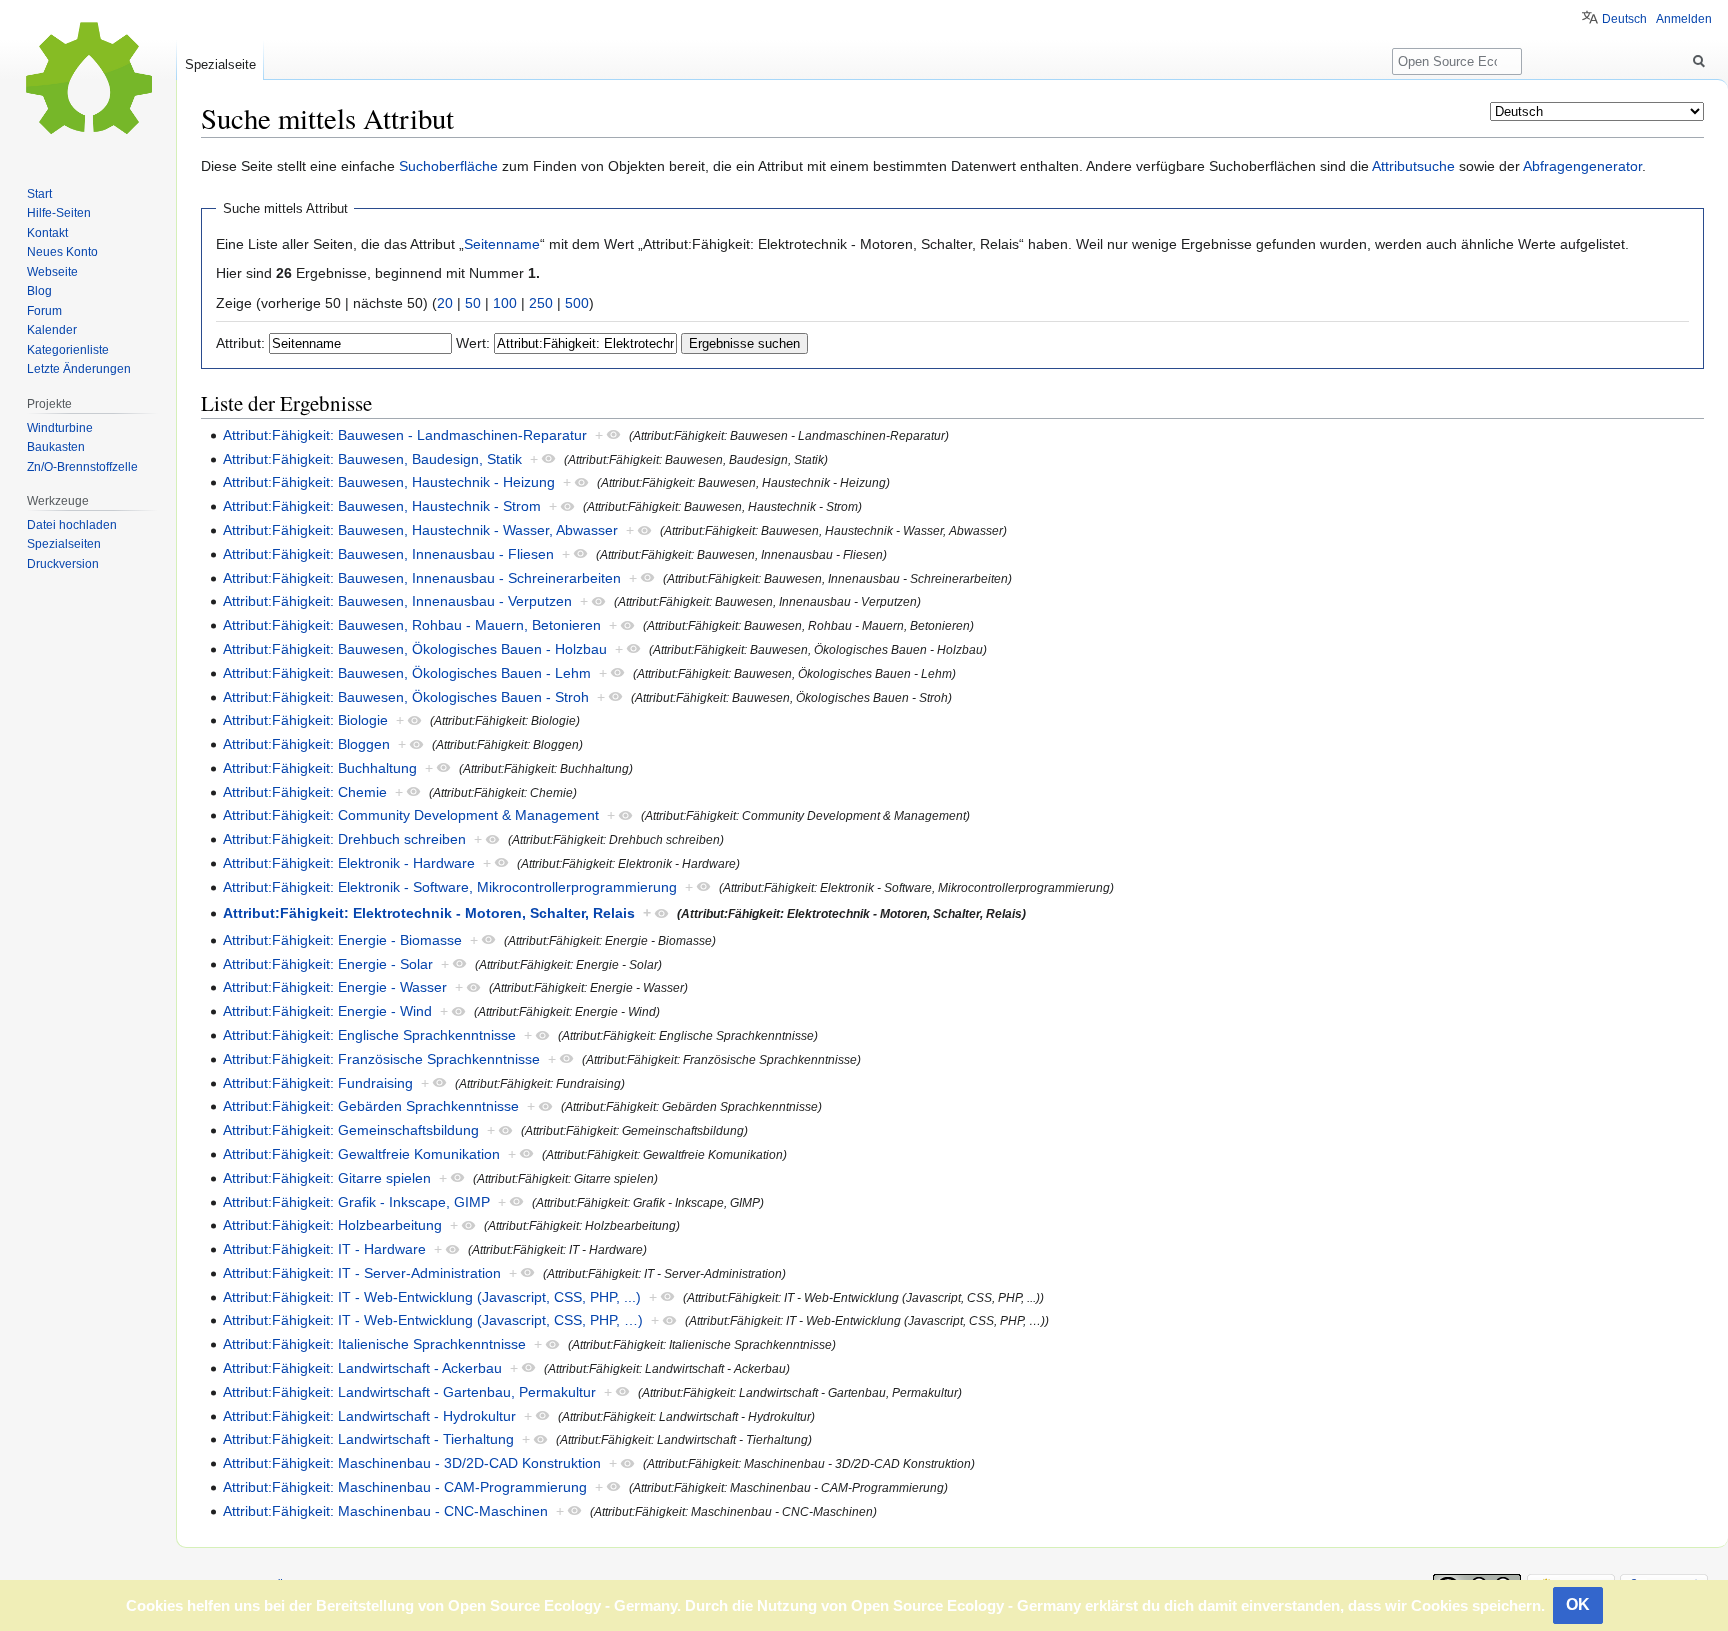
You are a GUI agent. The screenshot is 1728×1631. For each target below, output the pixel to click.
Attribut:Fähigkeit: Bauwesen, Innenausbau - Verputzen (397, 601)
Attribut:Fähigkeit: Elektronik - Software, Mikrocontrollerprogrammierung (450, 887)
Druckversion (63, 564)
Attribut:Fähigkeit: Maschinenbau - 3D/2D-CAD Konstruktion (412, 1463)
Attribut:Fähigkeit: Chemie (305, 792)
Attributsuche (1413, 166)
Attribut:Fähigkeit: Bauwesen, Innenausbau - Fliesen (388, 554)
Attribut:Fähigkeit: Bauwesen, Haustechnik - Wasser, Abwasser (420, 530)
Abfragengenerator (1582, 166)
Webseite (52, 272)
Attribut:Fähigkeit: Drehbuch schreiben (344, 839)
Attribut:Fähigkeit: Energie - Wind (327, 1011)
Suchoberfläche (448, 166)
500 (577, 303)
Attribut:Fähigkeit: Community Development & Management (411, 815)
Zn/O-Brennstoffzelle (82, 467)
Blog (39, 291)
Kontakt (47, 233)
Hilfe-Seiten (59, 213)
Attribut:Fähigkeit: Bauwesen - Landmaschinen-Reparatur (405, 435)
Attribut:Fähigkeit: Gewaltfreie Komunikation (361, 1154)
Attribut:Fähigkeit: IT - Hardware (324, 1249)
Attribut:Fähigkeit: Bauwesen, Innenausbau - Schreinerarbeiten (422, 578)
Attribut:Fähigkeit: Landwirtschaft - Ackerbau (362, 1368)
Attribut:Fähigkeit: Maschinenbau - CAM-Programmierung (405, 1487)
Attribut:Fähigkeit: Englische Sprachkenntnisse (369, 1035)
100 (505, 303)
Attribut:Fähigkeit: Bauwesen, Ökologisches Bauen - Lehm (407, 673)
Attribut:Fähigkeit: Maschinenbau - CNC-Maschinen (385, 1511)
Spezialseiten (64, 544)
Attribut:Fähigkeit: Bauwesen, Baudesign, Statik (372, 459)
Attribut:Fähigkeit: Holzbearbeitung (332, 1225)
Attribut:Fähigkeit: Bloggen (306, 744)
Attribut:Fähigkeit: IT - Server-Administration (362, 1273)
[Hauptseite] (88, 80)
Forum (44, 311)
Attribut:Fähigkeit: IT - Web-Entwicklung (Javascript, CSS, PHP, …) (433, 1320)
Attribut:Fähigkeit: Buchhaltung (320, 768)
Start (39, 194)
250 (541, 303)
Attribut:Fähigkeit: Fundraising (318, 1083)
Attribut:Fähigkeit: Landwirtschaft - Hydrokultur (369, 1416)
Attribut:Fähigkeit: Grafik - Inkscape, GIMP (356, 1202)
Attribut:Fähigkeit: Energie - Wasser (335, 987)
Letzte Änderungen (79, 369)
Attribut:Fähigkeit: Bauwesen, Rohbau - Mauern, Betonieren (412, 625)
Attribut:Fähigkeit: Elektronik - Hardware (349, 863)
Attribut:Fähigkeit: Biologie (305, 720)
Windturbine (60, 428)
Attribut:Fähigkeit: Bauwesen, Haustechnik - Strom (382, 506)
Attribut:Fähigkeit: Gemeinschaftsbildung (351, 1130)
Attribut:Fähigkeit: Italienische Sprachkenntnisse (374, 1344)
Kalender (52, 330)
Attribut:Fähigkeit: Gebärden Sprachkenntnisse (371, 1106)
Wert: (473, 343)
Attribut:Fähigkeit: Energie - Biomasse (342, 940)
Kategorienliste (68, 350)
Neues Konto (62, 252)
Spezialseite (220, 64)
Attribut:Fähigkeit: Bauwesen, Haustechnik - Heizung (389, 482)
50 (473, 303)
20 (445, 303)
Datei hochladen (72, 525)
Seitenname (502, 244)
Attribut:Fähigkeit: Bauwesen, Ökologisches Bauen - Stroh (406, 697)
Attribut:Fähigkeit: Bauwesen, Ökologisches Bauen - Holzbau (415, 649)
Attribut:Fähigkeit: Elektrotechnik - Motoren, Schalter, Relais (429, 913)
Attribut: (240, 343)
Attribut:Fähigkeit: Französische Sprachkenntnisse (381, 1059)
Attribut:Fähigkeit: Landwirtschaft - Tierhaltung (368, 1439)
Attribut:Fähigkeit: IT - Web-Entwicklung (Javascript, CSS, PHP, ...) (432, 1297)
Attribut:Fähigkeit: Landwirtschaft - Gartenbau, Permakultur (409, 1392)
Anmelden (1684, 19)
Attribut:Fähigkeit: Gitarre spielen (327, 1178)
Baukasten (56, 447)
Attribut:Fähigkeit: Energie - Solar (328, 964)
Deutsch (1624, 19)
